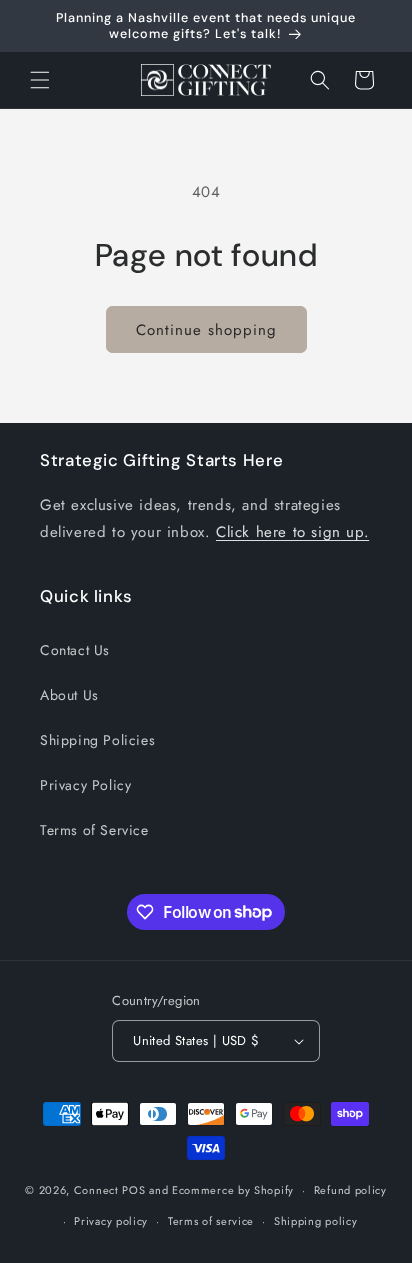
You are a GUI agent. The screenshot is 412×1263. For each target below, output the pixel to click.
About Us (69, 695)
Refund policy (350, 1190)
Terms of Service (94, 830)
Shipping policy (316, 1221)
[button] (40, 80)
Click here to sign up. (292, 532)
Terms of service (211, 1221)
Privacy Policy (85, 785)
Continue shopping (206, 330)
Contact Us (75, 650)
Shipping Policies (97, 740)
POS (133, 1190)
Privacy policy (111, 1221)
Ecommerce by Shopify (233, 1190)
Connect (96, 1190)
